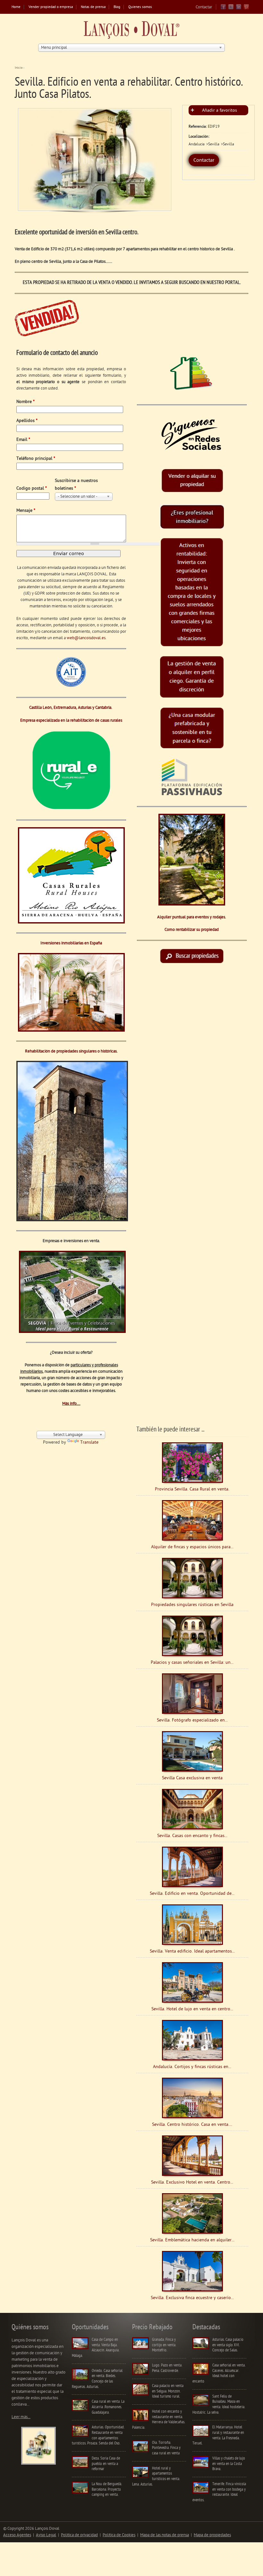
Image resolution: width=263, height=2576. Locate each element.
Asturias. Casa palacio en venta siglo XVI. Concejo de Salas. (228, 2345)
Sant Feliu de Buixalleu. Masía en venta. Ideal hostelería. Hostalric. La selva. (219, 2404)
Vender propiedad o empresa (51, 7)
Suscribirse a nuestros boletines (76, 485)
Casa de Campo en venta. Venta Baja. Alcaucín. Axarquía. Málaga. (96, 2348)
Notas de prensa (93, 7)
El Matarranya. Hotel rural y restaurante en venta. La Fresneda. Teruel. (218, 2435)
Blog (117, 7)
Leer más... (21, 2417)
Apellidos (27, 421)
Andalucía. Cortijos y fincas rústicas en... (192, 2067)
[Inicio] (131, 31)
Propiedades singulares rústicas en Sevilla (192, 1605)
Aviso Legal (46, 2535)
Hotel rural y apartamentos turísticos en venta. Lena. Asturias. (156, 2476)
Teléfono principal (36, 459)
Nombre (25, 402)
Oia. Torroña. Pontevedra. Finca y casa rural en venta (166, 2448)
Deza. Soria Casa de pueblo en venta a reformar (106, 2464)
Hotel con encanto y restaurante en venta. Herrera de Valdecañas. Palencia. (159, 2420)
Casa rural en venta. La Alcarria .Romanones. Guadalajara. (108, 2407)
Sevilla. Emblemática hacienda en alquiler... (192, 2240)
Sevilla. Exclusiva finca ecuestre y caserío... (192, 2298)
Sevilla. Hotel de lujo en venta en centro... (192, 2009)
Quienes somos (140, 7)
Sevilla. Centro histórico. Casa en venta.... (192, 2125)
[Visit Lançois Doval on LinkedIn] (239, 9)
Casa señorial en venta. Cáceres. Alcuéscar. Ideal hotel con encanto (219, 2373)
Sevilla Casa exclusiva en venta (192, 1778)
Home (16, 7)
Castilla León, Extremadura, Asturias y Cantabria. (71, 708)
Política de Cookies (119, 2535)
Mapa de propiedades (212, 2535)
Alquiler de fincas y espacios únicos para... (192, 1547)
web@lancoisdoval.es (86, 638)
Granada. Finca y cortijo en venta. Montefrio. (164, 2345)
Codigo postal (32, 489)
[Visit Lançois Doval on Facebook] (223, 9)
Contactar (204, 7)
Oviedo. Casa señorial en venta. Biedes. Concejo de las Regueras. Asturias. (97, 2379)
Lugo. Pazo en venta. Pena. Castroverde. (167, 2368)
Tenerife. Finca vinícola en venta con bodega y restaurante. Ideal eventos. (219, 2492)
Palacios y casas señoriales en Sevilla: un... (192, 1663)
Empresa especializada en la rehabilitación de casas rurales (71, 721)
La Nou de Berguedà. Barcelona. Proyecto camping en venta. (107, 2489)
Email (23, 440)
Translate (89, 1443)
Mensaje (26, 511)
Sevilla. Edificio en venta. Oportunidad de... (192, 1894)
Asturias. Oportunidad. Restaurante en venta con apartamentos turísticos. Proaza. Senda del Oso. (98, 2435)
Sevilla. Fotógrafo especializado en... (192, 1720)
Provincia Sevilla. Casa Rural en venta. (192, 1489)
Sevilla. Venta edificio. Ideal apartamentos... (192, 1951)
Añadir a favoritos (220, 111)
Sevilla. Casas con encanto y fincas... (192, 1836)
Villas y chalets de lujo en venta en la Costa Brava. (229, 2464)
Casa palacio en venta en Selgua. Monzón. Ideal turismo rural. (168, 2391)
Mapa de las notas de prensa (165, 2535)
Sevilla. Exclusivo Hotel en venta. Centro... (192, 2182)
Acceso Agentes (17, 2535)
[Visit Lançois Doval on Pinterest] (246, 9)
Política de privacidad (79, 2535)
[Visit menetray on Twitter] (231, 9)
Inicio (19, 68)
